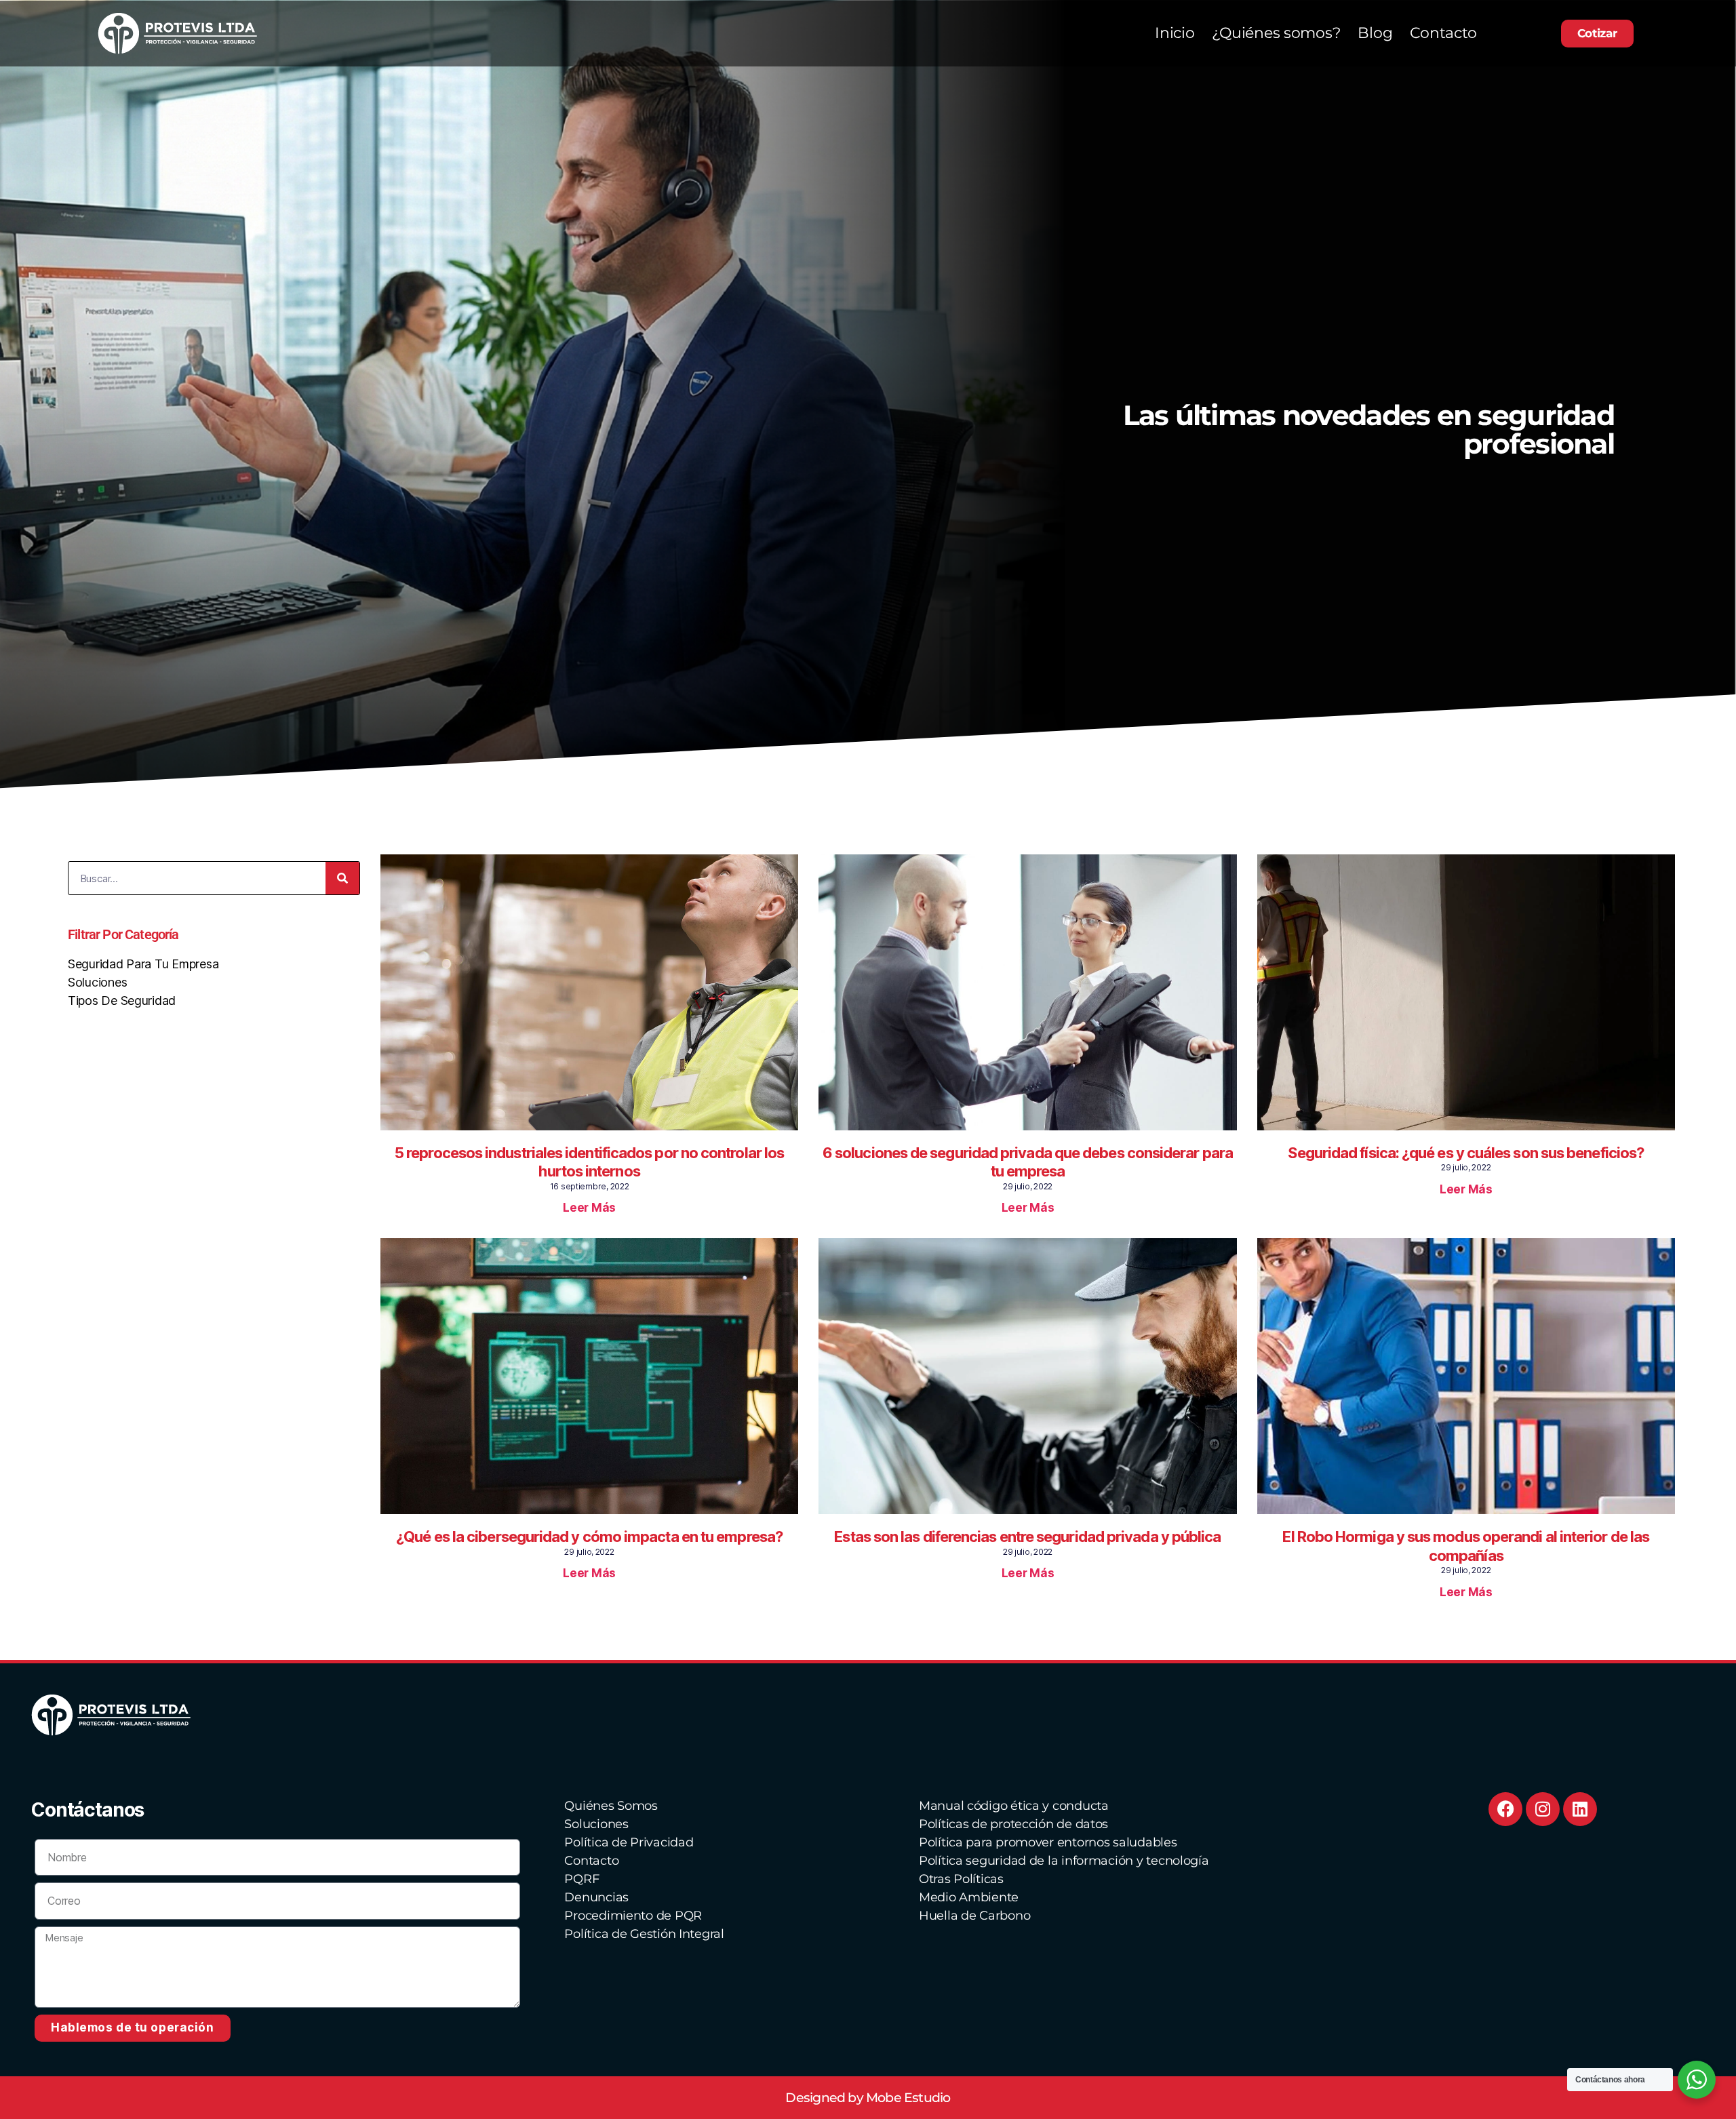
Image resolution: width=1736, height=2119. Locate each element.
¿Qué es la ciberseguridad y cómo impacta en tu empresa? (589, 1537)
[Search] (342, 878)
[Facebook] (1505, 1809)
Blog (1375, 33)
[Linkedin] (1580, 1809)
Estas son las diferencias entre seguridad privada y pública (1027, 1537)
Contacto (1443, 33)
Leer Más (589, 1208)
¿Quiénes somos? (1276, 33)
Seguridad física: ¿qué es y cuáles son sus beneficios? (1466, 1153)
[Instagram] (1543, 1809)
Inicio (1175, 33)
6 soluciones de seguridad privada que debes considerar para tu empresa (1028, 1162)
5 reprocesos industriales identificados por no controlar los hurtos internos (589, 1162)
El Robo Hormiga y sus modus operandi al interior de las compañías (1466, 1546)
